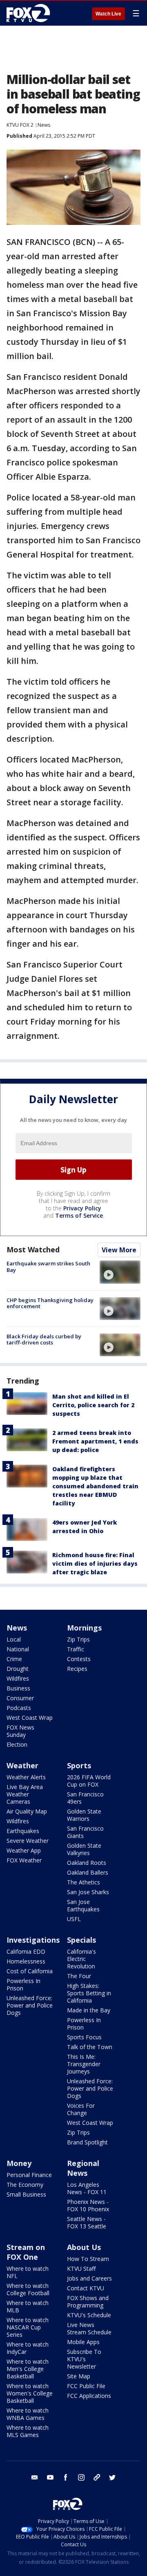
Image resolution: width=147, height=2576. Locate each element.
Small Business (26, 2194)
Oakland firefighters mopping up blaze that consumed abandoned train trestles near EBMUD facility (95, 1486)
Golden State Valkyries (84, 1849)
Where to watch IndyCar (28, 2348)
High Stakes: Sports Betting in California (89, 1993)
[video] (120, 1272)
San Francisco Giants (85, 1832)
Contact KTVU (86, 2288)
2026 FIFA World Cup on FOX (89, 1781)
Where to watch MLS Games (28, 2431)
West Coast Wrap (30, 1718)
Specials (81, 1940)
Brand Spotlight (87, 2142)
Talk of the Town (90, 2047)
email (35, 2477)
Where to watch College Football (28, 2289)
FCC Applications (89, 2396)
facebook (66, 2477)
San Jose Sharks (88, 1892)
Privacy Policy (82, 1208)
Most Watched (33, 1249)
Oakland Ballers (88, 1872)
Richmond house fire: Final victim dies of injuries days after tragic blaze (95, 1563)
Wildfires (18, 1678)
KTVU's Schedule (89, 2315)
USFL (74, 1919)
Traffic (76, 1649)
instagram (81, 2477)
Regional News (83, 2168)
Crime (14, 1659)
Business (18, 1688)
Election (17, 1744)
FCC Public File (86, 2386)
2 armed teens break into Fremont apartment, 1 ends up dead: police (95, 1441)
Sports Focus (84, 2037)
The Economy (25, 2185)
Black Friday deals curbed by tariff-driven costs (44, 1340)
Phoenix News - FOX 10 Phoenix (88, 2205)
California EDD (26, 1951)
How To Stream (88, 2259)
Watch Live (108, 14)
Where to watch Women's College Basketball (30, 2393)
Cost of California (30, 1971)
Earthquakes (23, 1831)
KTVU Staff (81, 2269)
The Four (79, 1976)
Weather (22, 1765)
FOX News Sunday (20, 1731)
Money (19, 2163)
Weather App (24, 1850)
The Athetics (84, 1882)
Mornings (84, 1628)
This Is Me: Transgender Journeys (84, 2064)
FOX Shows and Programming (88, 2302)
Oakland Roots (87, 1863)
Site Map (79, 2376)
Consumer (20, 1698)
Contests (79, 1659)
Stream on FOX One (26, 2252)
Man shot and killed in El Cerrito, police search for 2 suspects (93, 1405)
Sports (79, 1765)
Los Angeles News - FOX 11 (87, 2188)
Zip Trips (78, 1639)
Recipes (77, 1669)
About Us (84, 2247)
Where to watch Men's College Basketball (28, 2369)
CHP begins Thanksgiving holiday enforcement (50, 1303)
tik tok (97, 2477)
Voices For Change (81, 2109)
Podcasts (19, 1708)
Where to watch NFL (28, 2272)
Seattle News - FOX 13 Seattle (87, 2222)
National (18, 1649)
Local (14, 1639)
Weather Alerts (26, 1777)
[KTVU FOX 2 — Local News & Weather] (30, 13)
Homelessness (26, 1961)
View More (119, 1250)
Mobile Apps (83, 2342)
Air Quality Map (27, 1811)
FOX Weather (24, 1860)
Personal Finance (29, 2175)
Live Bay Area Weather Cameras (25, 1794)
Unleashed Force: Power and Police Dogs (30, 2005)
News (44, 125)
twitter (112, 2477)
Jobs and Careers (89, 2278)
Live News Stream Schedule (89, 2328)
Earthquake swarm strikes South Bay (48, 1267)
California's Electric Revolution (81, 1959)
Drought (18, 1669)
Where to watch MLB (28, 2306)
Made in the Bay (89, 2010)
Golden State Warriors (84, 1815)
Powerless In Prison (23, 1984)
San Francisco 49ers (85, 1798)
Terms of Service (79, 1215)
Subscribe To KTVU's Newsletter (84, 2359)
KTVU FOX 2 (20, 125)
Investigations (33, 1940)
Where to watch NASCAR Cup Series (28, 2327)
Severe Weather (28, 1841)
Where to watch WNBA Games (28, 2414)
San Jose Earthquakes (83, 1905)
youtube (50, 2477)
